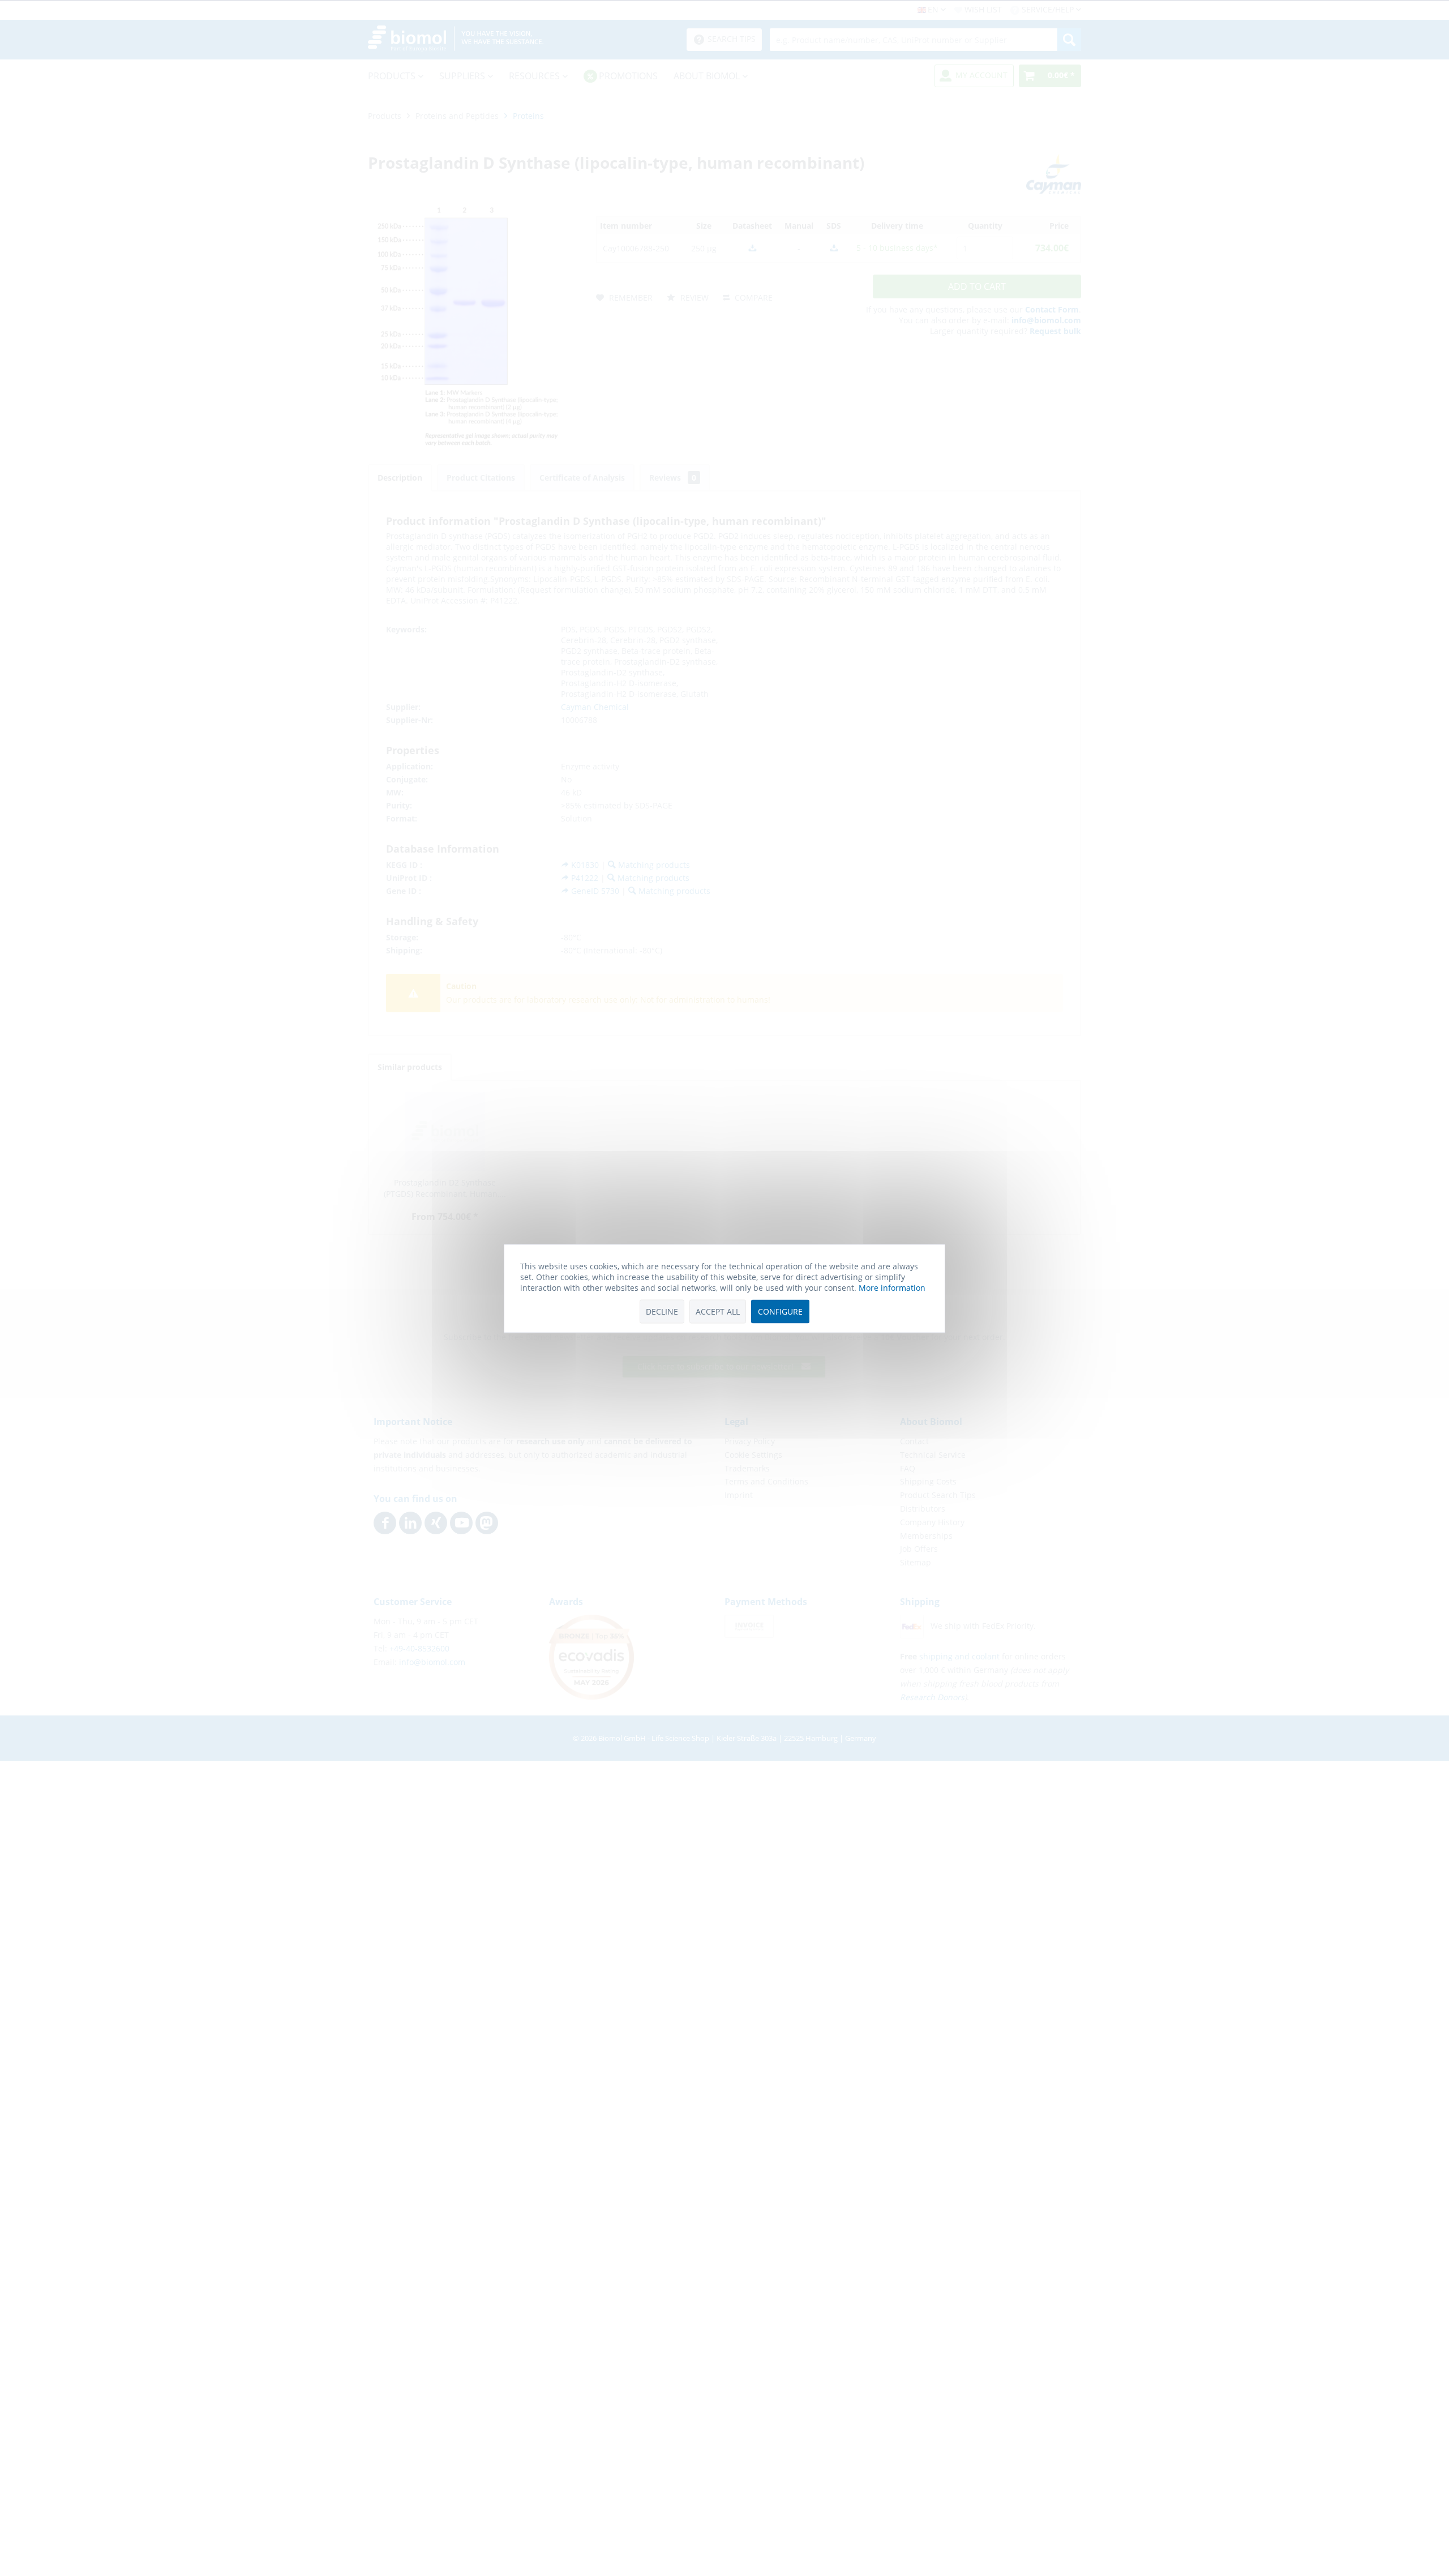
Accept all (718, 1311)
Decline (662, 1311)
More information (892, 1287)
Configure (780, 1311)
